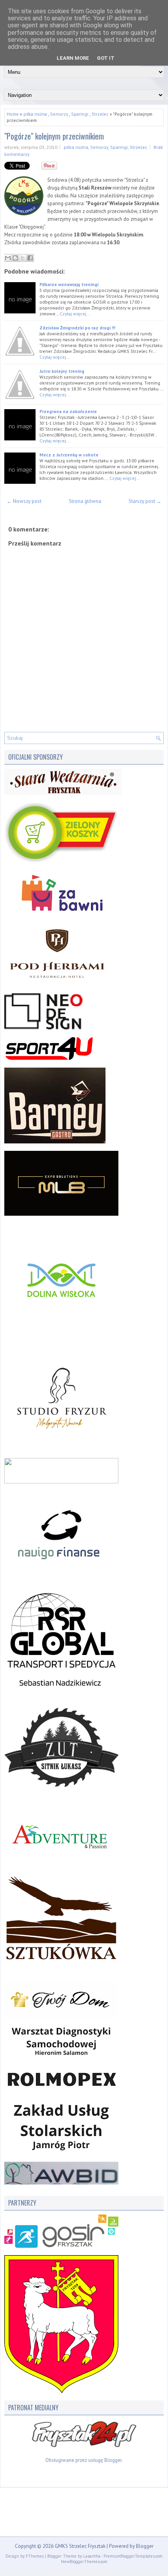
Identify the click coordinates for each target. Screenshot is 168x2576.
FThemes (35, 2556)
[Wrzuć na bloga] (15, 258)
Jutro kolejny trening (62, 371)
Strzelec (100, 114)
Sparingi (80, 114)
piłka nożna (35, 114)
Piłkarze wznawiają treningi (69, 284)
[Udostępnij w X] (23, 258)
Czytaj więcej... (75, 314)
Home (13, 114)
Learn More (73, 58)
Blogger (113, 2460)
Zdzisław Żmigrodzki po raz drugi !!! (77, 328)
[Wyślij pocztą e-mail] (8, 258)
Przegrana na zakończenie (68, 411)
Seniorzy (59, 114)
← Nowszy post (24, 501)
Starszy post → (145, 501)
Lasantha (92, 2556)
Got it (106, 58)
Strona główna (85, 501)
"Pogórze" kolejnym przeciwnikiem (54, 136)
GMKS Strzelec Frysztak (80, 2546)
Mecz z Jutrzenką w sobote (69, 455)
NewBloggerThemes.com (84, 2562)
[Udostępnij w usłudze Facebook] (30, 258)
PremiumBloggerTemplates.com (133, 2556)
